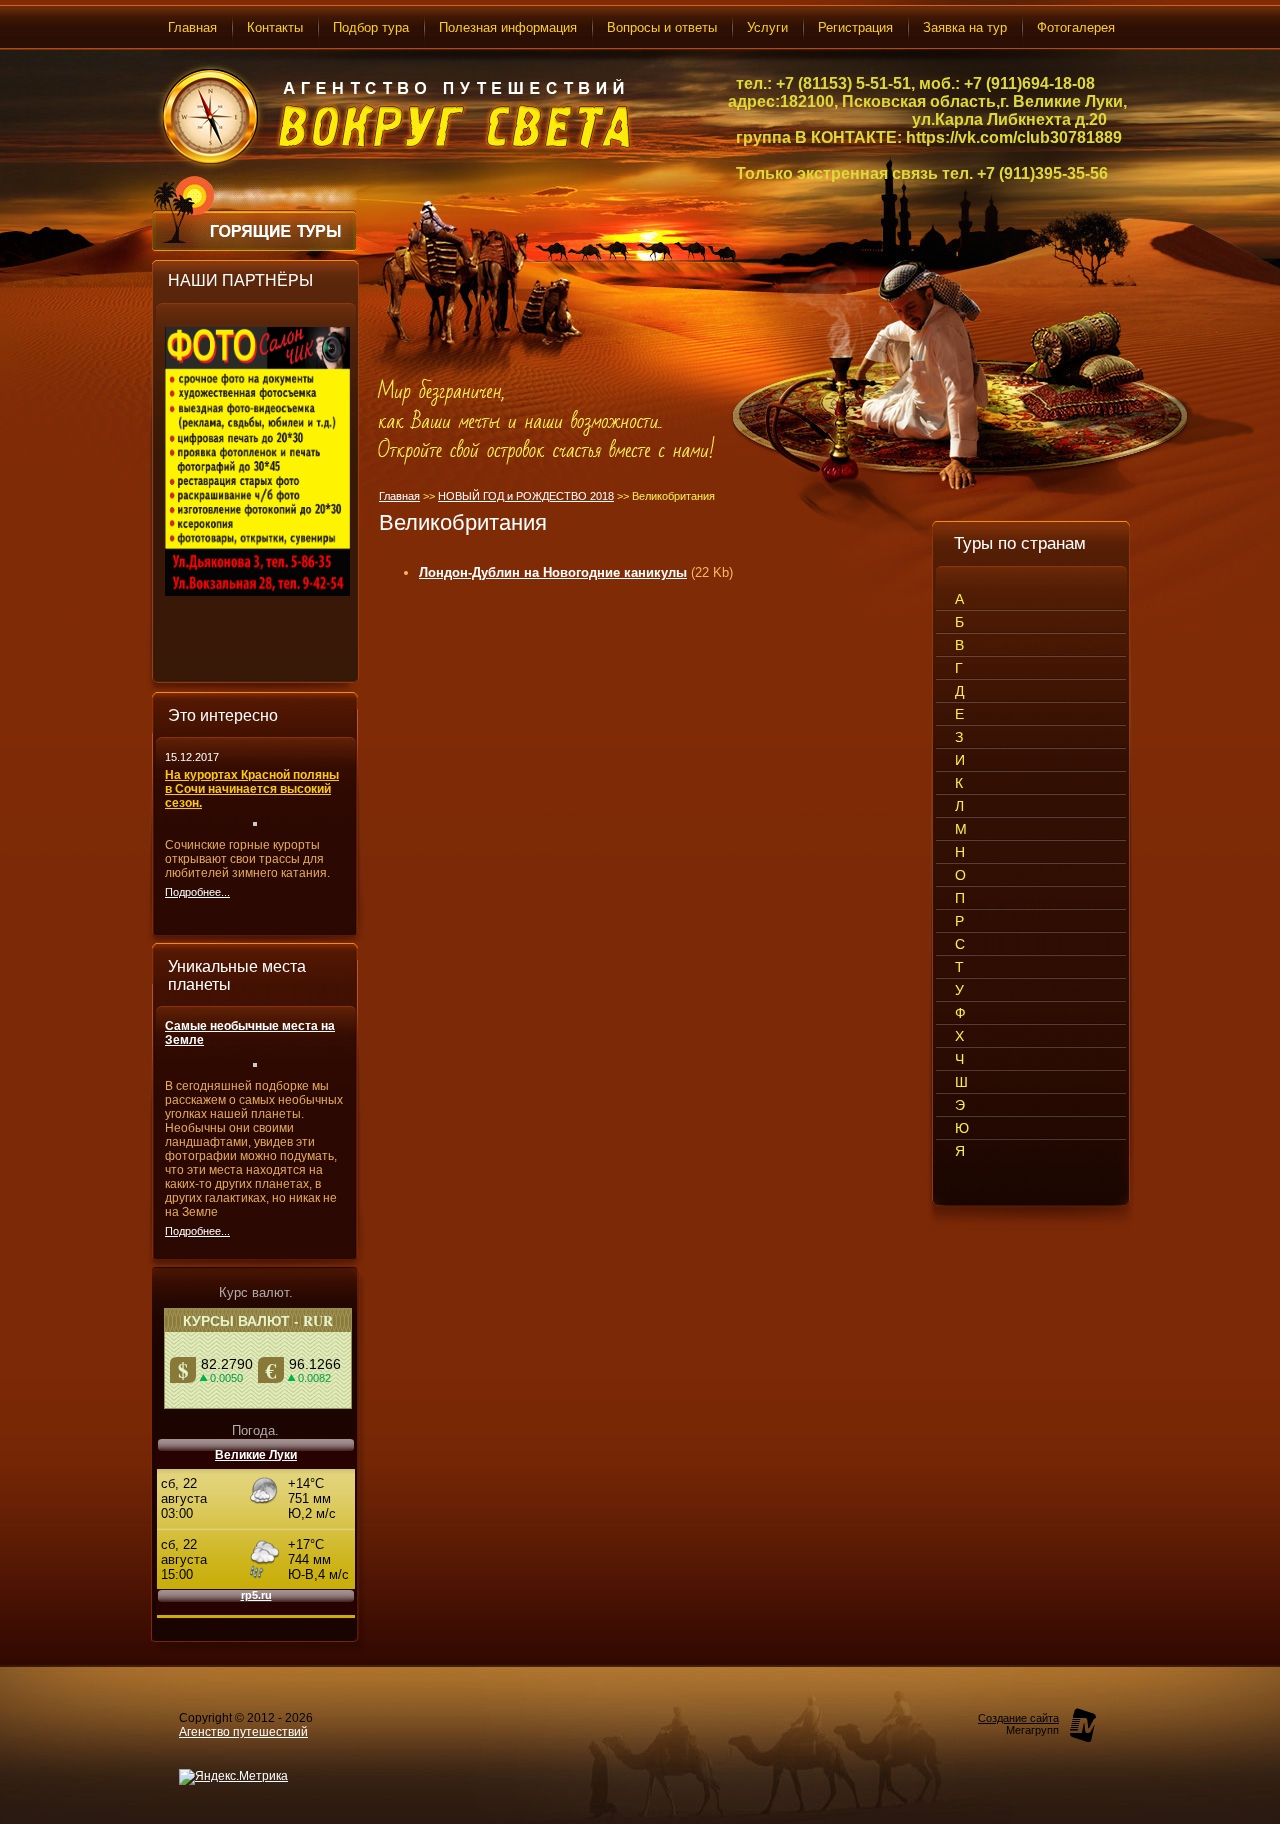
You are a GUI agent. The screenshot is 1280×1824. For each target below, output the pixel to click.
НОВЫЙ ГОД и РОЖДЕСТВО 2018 (526, 496)
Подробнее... (197, 892)
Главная (399, 496)
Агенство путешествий (243, 1732)
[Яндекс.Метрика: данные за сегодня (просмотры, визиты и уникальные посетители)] (233, 1777)
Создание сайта (1018, 1718)
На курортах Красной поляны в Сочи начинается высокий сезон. (252, 789)
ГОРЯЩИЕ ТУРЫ (279, 232)
